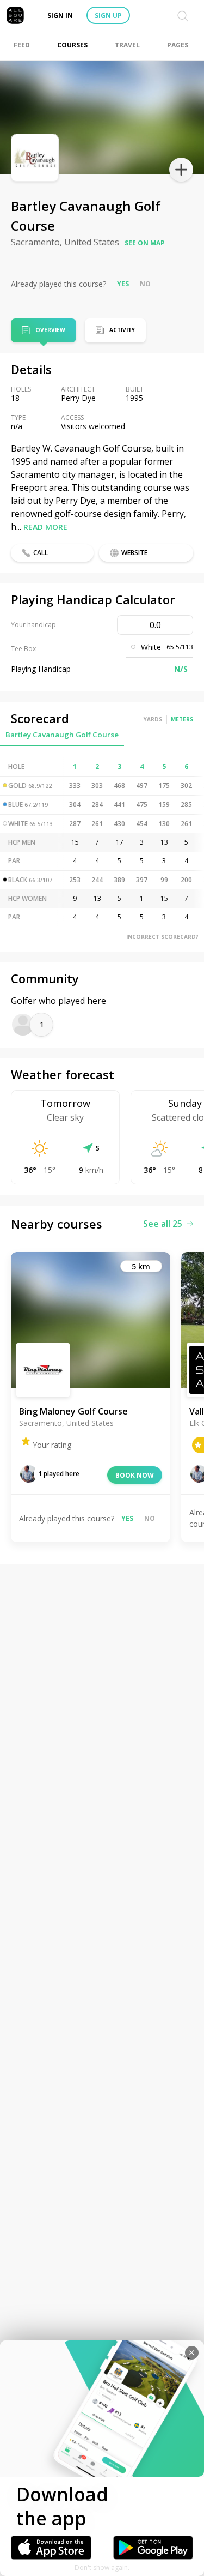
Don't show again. (102, 2568)
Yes (123, 284)
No (145, 284)
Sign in (60, 16)
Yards (153, 719)
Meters (182, 719)
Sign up (108, 16)
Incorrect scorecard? (162, 937)
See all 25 (163, 1224)
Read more (45, 527)
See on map (145, 243)
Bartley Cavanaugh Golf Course (62, 735)
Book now (135, 1475)
